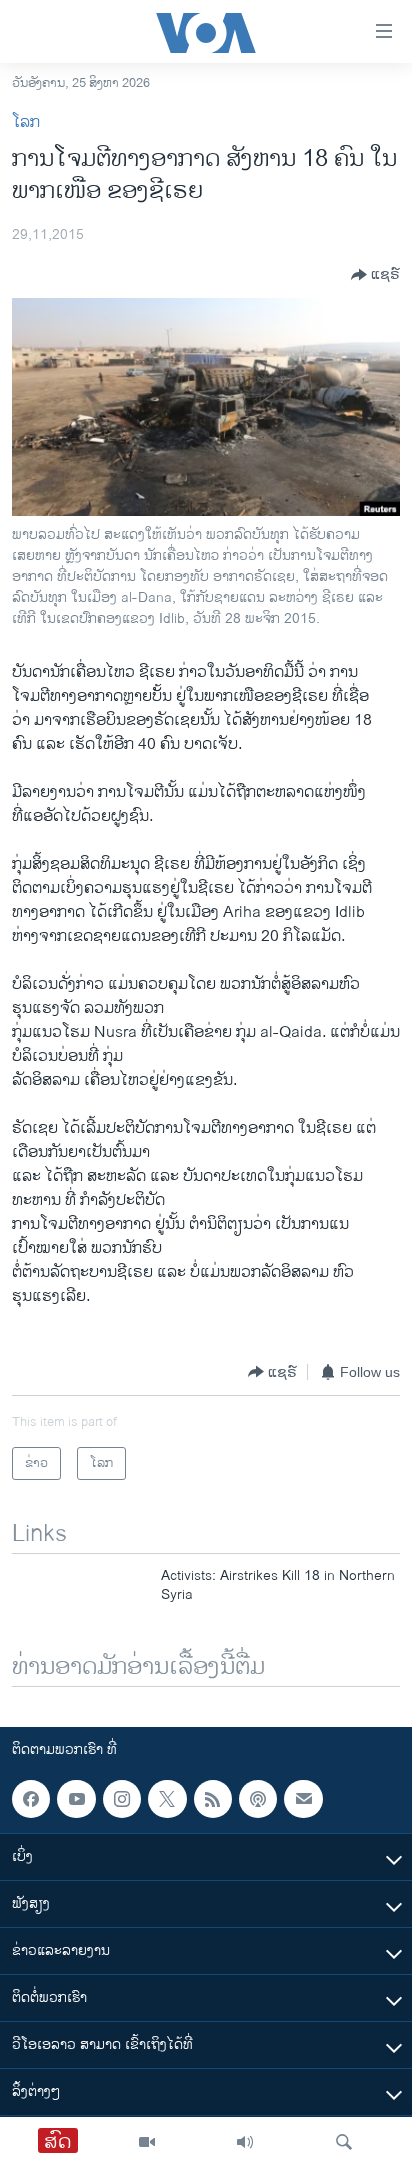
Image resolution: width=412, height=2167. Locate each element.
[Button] (375, 275)
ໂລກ (26, 122)
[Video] (147, 2142)
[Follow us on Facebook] (31, 1799)
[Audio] (245, 2142)
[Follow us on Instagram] (122, 1799)
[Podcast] (258, 1799)
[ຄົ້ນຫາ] (344, 2142)
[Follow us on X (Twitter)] (167, 1799)
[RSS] (213, 1799)
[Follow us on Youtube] (76, 1799)
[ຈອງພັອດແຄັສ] (303, 1799)
